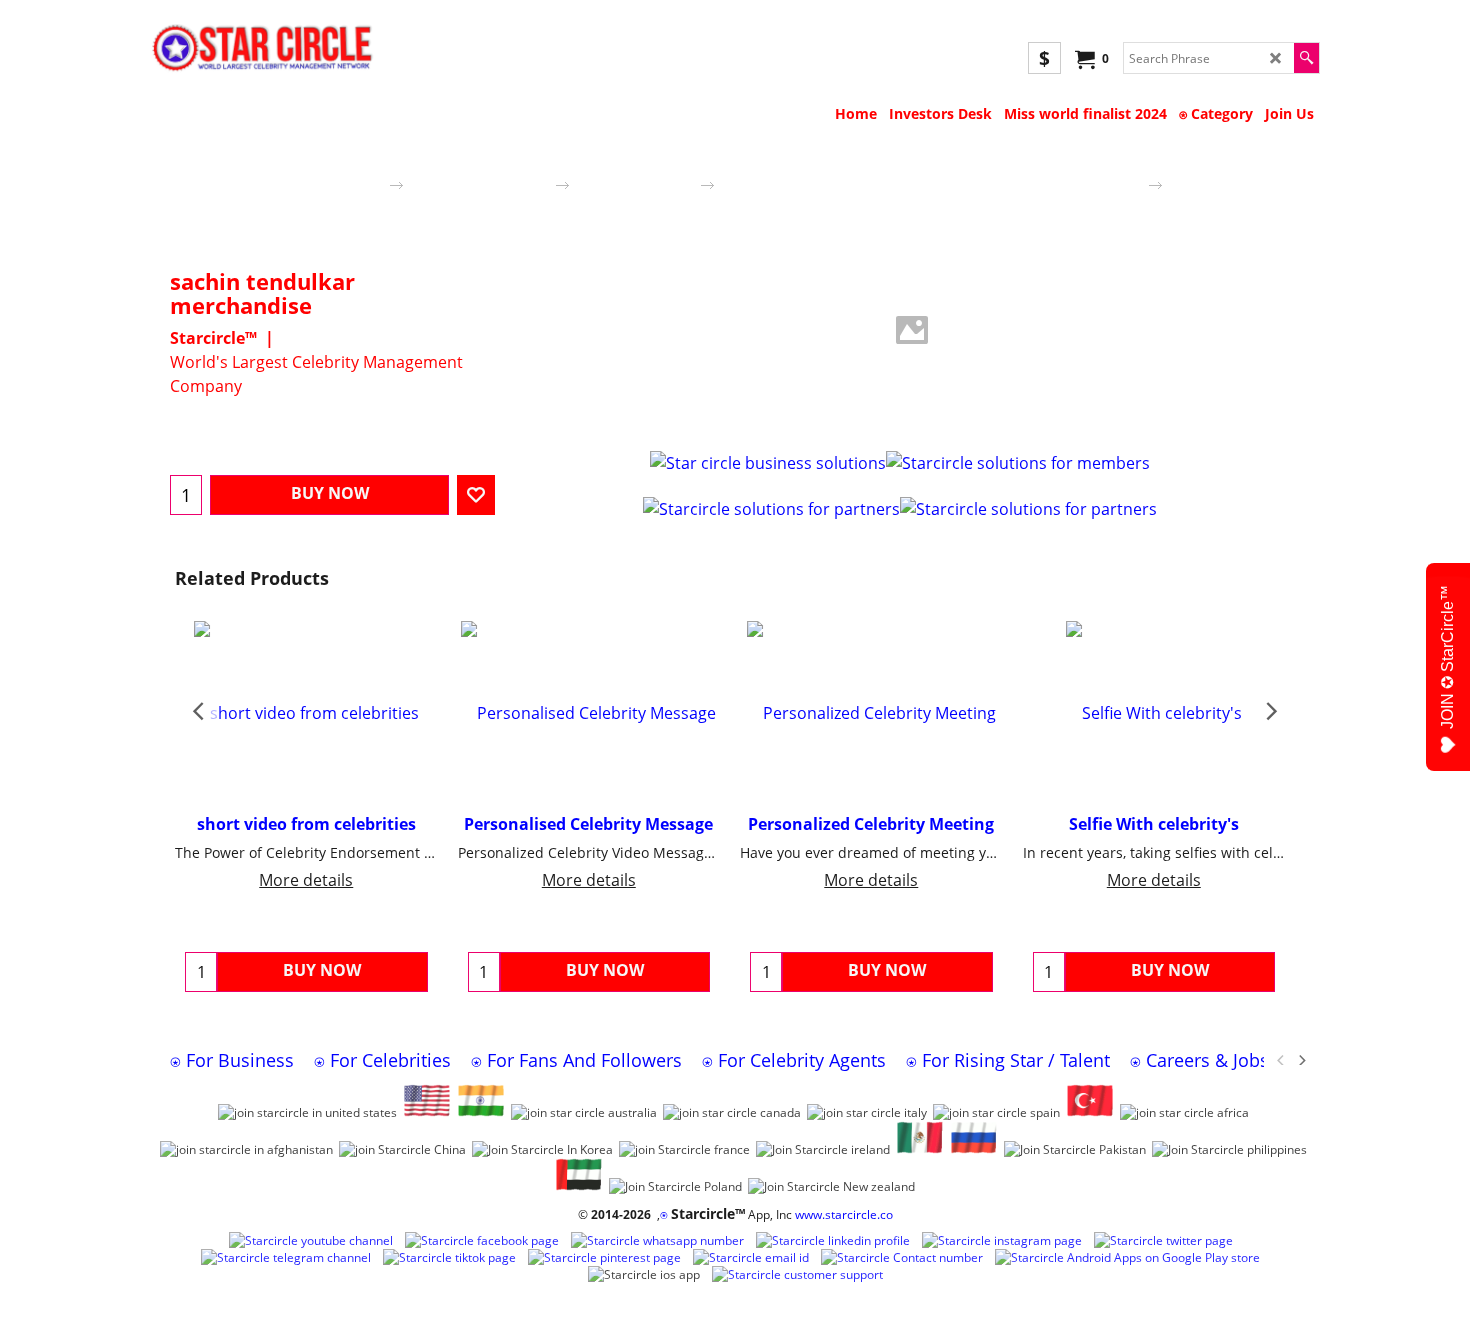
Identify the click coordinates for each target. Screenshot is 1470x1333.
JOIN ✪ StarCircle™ (1447, 657)
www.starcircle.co (844, 1214)
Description (555, 419)
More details (306, 880)
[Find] (1306, 58)
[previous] (1281, 1060)
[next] (1301, 1060)
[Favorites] (476, 495)
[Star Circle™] (262, 49)
